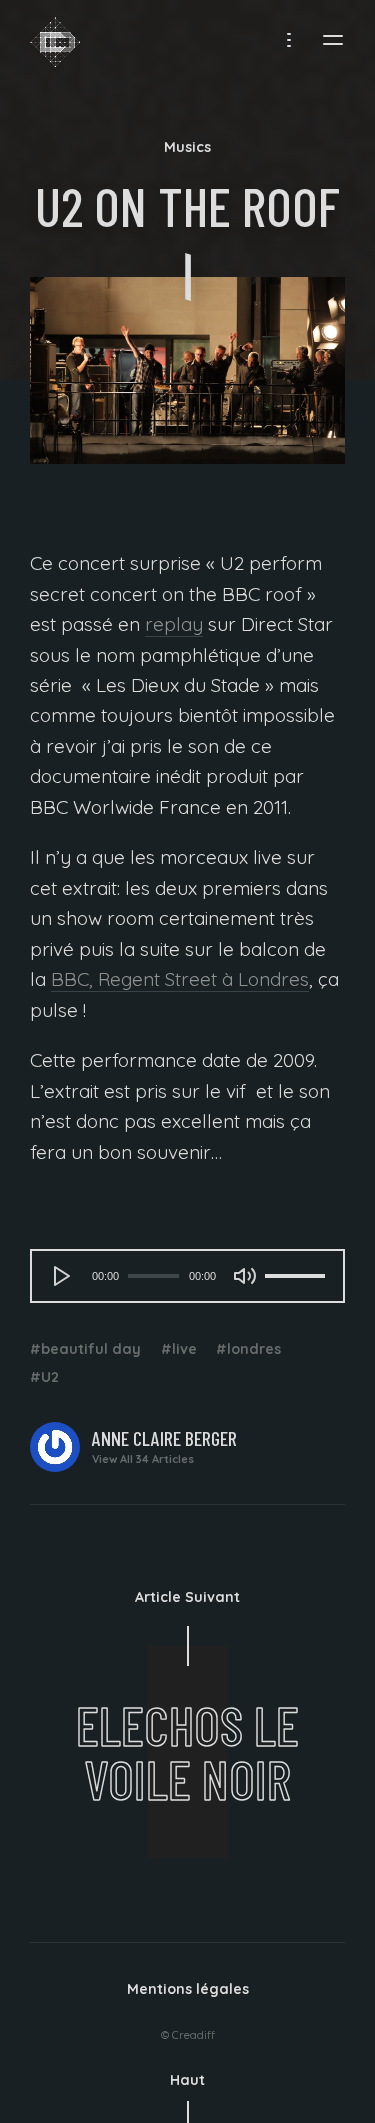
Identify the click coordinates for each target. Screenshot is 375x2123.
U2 (50, 1377)
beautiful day (91, 1349)
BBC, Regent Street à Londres (180, 979)
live (184, 1349)
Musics (187, 147)
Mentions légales (188, 1989)
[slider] (295, 1276)
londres (254, 1349)
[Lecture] (62, 1276)
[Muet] (245, 1276)
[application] (187, 1276)
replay (174, 624)
